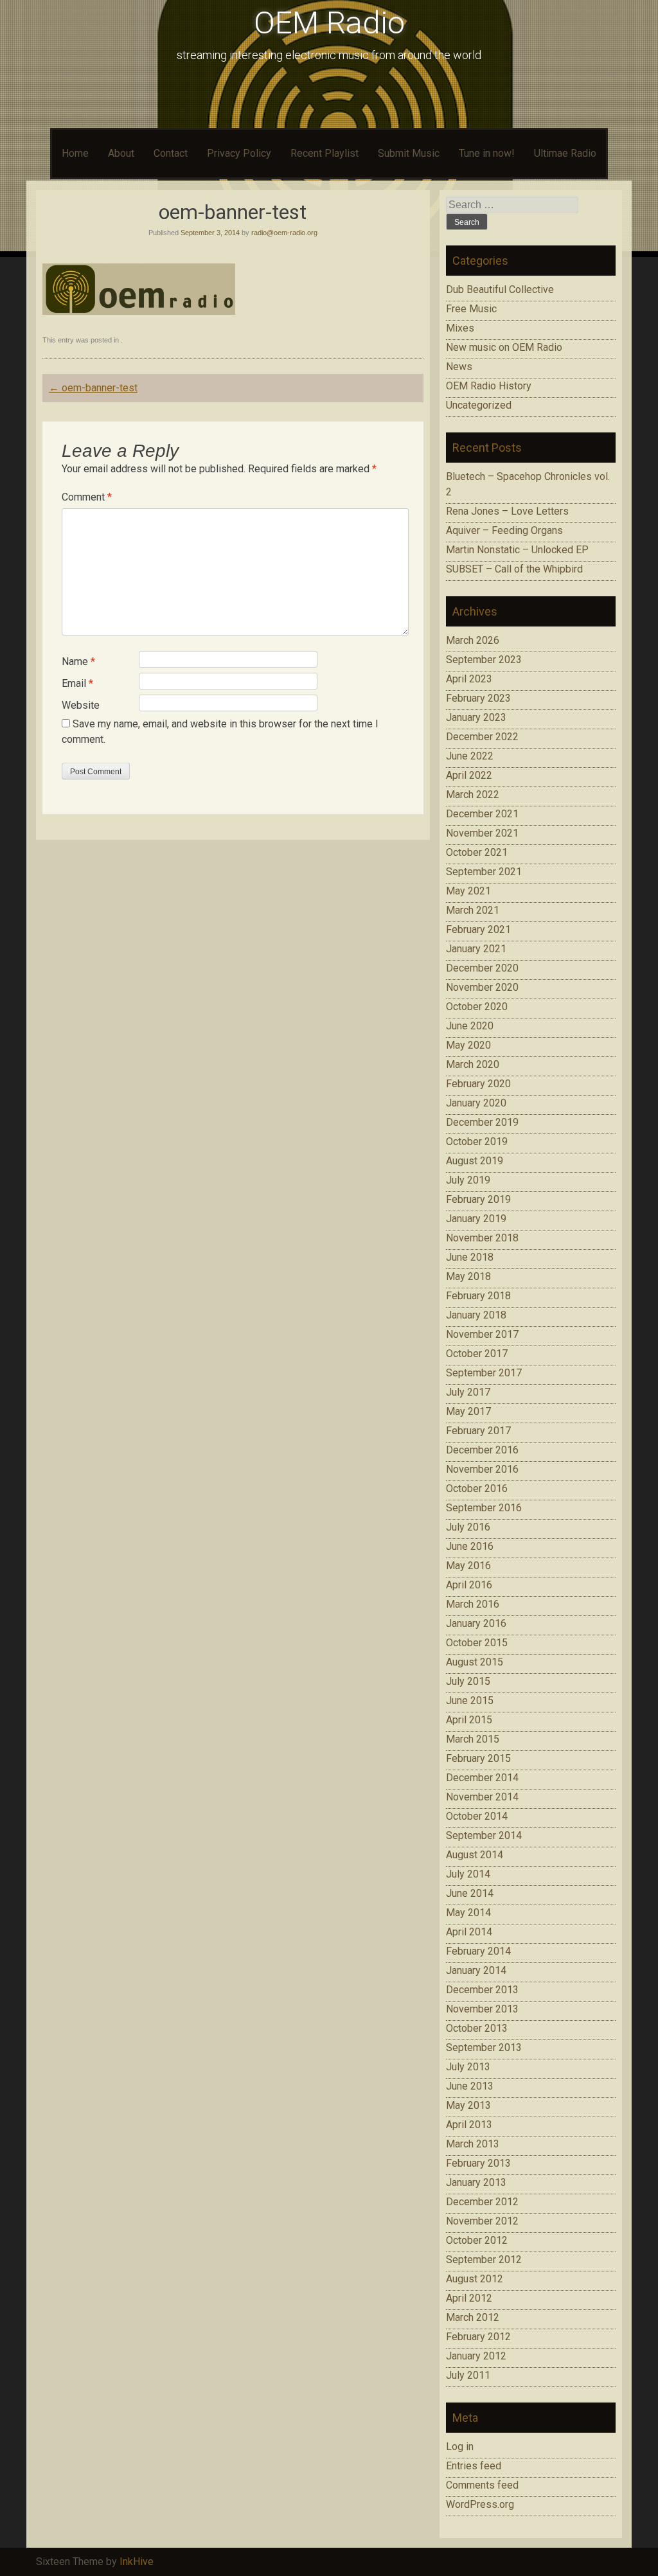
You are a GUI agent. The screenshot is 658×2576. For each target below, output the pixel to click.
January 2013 (476, 2182)
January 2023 (476, 717)
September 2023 (484, 660)
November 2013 (482, 2009)
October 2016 (477, 1488)
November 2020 (482, 987)
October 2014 (477, 1816)
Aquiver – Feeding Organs (504, 530)
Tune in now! (487, 153)
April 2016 (469, 1585)
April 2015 (469, 1720)
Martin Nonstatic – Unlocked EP (517, 550)
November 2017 (482, 1334)
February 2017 (478, 1431)
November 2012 (482, 2221)
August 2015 (475, 1662)
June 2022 (470, 756)
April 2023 (469, 679)
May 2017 (468, 1411)
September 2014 (484, 1835)
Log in (460, 2447)
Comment (87, 497)
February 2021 (478, 929)
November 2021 (482, 833)
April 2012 (469, 2298)
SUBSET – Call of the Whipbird (514, 569)
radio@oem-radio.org (284, 233)
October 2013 (477, 2028)
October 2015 (477, 1643)
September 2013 (484, 2047)
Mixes (460, 328)
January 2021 (476, 949)
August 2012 (475, 2279)
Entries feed (474, 2466)
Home (75, 153)
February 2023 (478, 698)
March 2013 (473, 2144)
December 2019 (482, 1122)
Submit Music (409, 153)
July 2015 (468, 1681)
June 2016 (470, 1546)
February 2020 (478, 1084)
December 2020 (482, 968)
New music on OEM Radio (504, 347)
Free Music (471, 309)
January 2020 (476, 1103)
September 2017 (484, 1373)
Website (81, 705)
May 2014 (468, 1913)
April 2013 (469, 2125)
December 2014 (482, 1778)
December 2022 (482, 737)
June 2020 (470, 1026)
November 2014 (482, 1797)
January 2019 (476, 1219)
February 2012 (478, 2337)
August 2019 (475, 1161)
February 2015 (478, 1758)
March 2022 (473, 795)
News (459, 367)
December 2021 (482, 814)
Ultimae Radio (565, 153)
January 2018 (476, 1315)
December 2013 (482, 1990)
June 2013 (470, 2086)
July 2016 (468, 1527)
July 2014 (468, 1874)
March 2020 (473, 1064)
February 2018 (478, 1296)
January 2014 (476, 1970)
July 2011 (468, 2375)
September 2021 (484, 872)
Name (78, 662)
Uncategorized (479, 405)
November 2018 (482, 1238)
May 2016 (468, 1566)
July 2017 (468, 1392)
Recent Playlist (325, 153)
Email (77, 683)
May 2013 (468, 2105)
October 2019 (477, 1141)
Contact (171, 153)
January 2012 (476, 2356)
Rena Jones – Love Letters (507, 511)
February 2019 (478, 1199)
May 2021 (468, 891)
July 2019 (468, 1180)
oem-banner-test (93, 388)
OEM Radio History (489, 386)
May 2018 (468, 1276)
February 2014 (478, 1951)
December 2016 (482, 1450)
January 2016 (476, 1623)
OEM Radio (329, 23)
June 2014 (470, 1893)
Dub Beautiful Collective (500, 289)
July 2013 (468, 2067)
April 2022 (469, 775)
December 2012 (482, 2202)
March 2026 (473, 640)
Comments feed (482, 2485)
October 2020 (477, 1007)
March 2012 (473, 2317)
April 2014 (469, 1932)
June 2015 (470, 1701)
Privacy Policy (239, 153)
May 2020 (468, 1045)
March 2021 (473, 910)
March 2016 (473, 1604)
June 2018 (470, 1257)
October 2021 (477, 852)
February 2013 (478, 2163)
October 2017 (477, 1354)
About (121, 153)
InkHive (137, 2562)
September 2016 (484, 1508)
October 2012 (477, 2240)
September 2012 (484, 2260)
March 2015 (473, 1739)
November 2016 (482, 1469)
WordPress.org (480, 2504)
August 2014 (475, 1855)
